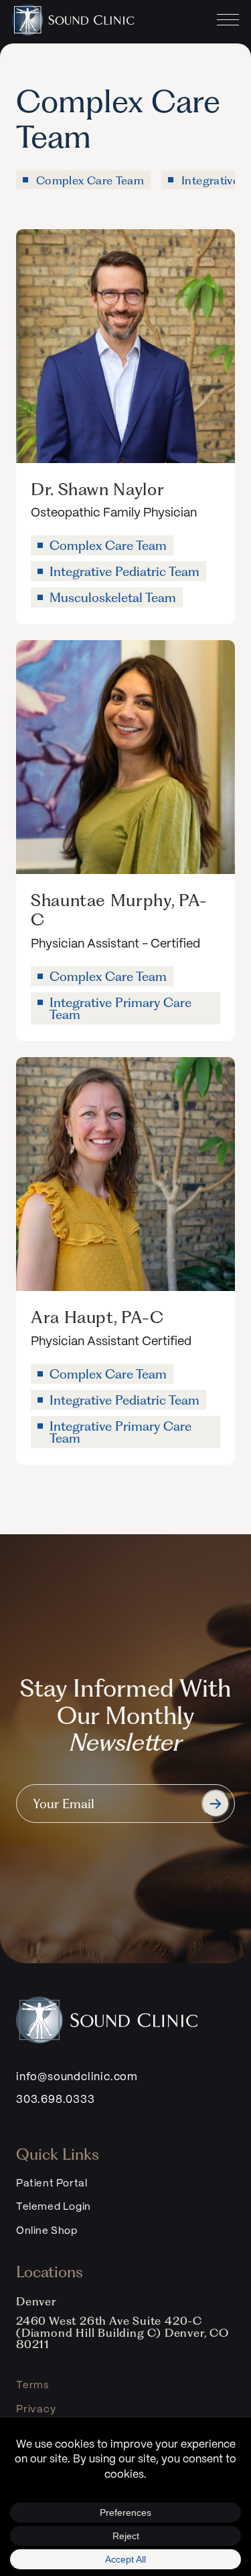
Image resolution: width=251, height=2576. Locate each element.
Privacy (36, 2410)
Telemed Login (54, 2207)
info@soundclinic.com (77, 2077)
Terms (32, 2386)
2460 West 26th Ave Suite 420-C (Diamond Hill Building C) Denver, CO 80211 (122, 2332)
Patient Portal (52, 2184)
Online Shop (47, 2231)
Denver (36, 2301)
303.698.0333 (56, 2100)
